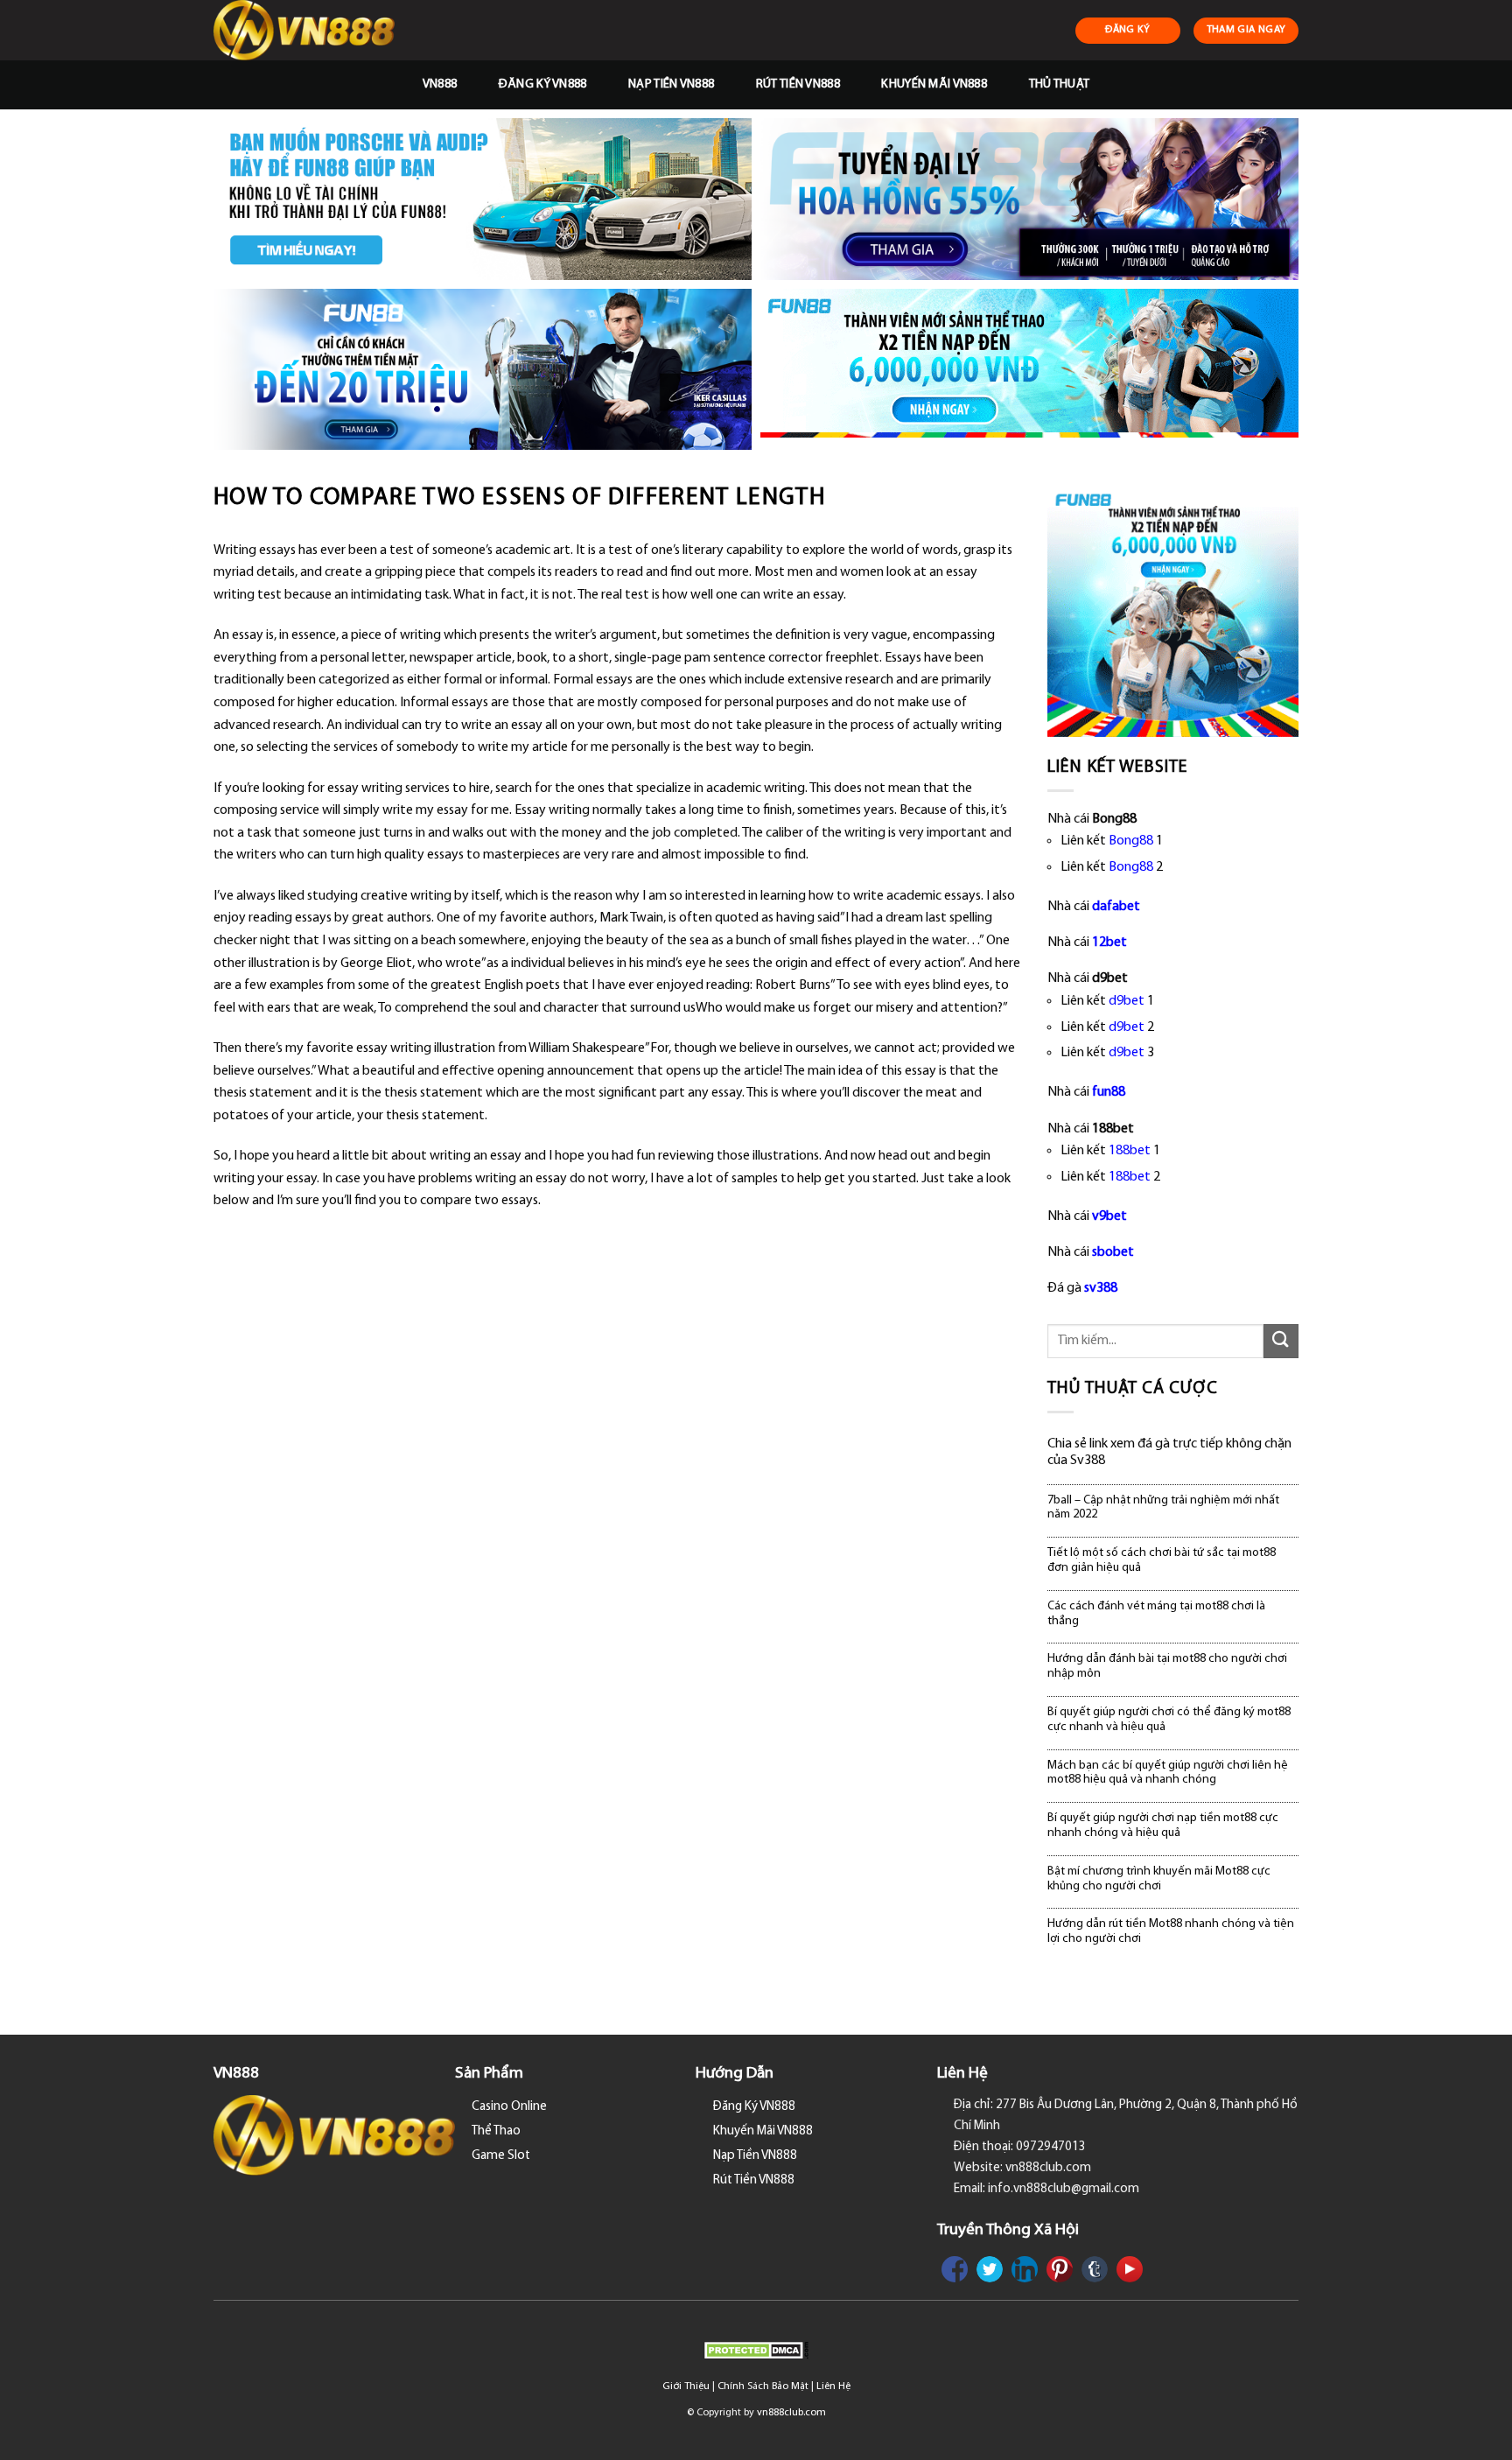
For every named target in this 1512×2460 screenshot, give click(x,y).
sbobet (1113, 1252)
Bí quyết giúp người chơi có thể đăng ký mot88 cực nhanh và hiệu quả (1169, 1720)
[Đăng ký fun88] (1173, 611)
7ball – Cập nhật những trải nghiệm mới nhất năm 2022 (1163, 1508)
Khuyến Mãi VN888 (934, 84)
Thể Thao (496, 2131)
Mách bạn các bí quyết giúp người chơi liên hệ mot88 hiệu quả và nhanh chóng (1168, 1773)
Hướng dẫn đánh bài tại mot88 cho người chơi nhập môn (1167, 1666)
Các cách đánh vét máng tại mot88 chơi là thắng (1156, 1614)
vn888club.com (791, 2413)
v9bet (1109, 1216)
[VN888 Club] (307, 30)
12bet (1109, 943)
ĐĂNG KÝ (1128, 30)
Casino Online (509, 2107)
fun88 (1109, 1092)
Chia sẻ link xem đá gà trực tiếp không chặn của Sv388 (1169, 1452)
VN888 (440, 84)
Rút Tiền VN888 (798, 84)
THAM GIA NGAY (1246, 30)
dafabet (1116, 907)
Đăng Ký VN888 (543, 84)
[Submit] (1281, 1341)
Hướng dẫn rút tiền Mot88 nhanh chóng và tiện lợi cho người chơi (1171, 1931)
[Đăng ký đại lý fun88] (483, 199)
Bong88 (1131, 841)
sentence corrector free (781, 658)
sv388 (1101, 1288)
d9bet (1127, 1001)
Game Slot (501, 2156)
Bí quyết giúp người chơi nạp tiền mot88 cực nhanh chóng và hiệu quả (1163, 1826)
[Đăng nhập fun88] (1029, 370)
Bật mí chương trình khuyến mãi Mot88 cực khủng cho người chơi (1159, 1879)
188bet (1130, 1151)
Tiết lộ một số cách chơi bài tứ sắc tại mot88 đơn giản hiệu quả (1162, 1560)
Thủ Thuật (1060, 84)
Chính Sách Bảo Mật (763, 2386)
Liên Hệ (833, 2386)
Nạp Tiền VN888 (671, 84)
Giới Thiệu (686, 2386)
